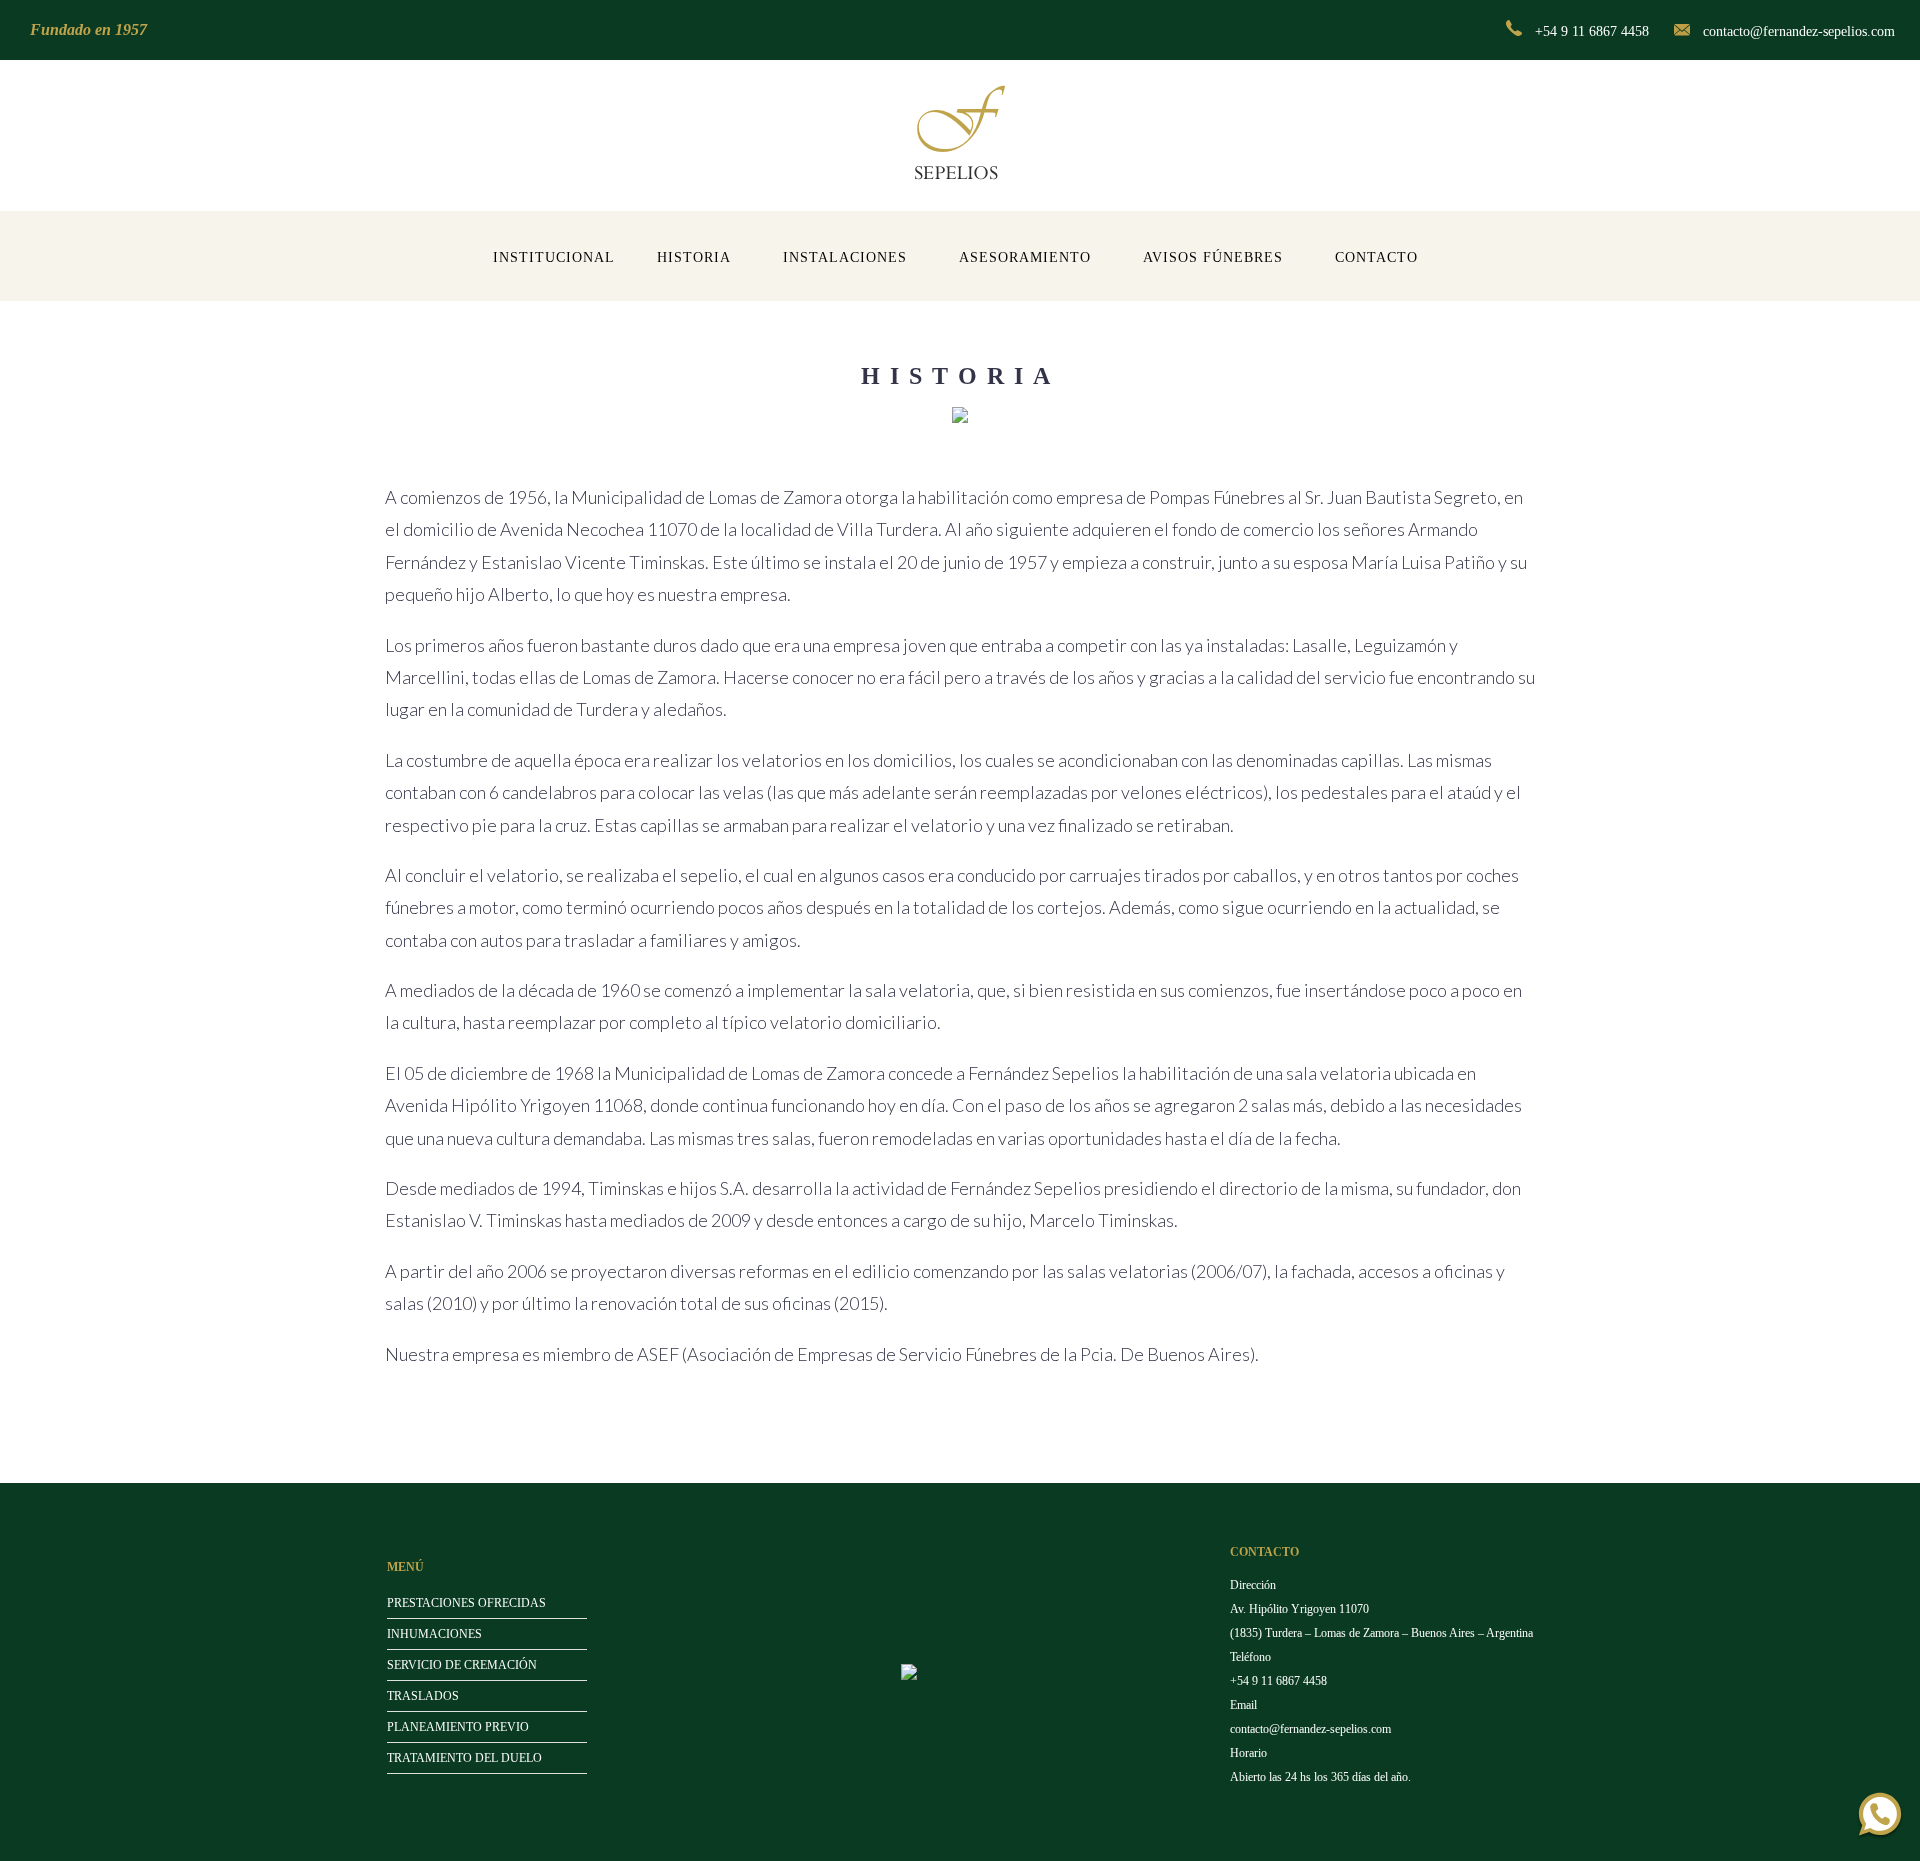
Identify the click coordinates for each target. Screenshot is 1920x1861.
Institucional (554, 257)
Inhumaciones (434, 1634)
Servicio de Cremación (462, 1665)
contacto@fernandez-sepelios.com (1799, 31)
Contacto (1376, 257)
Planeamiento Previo (458, 1727)
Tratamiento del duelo (464, 1758)
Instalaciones (845, 257)
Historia (694, 257)
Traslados (423, 1696)
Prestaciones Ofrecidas (466, 1603)
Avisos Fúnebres (1213, 257)
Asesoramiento (1025, 257)
